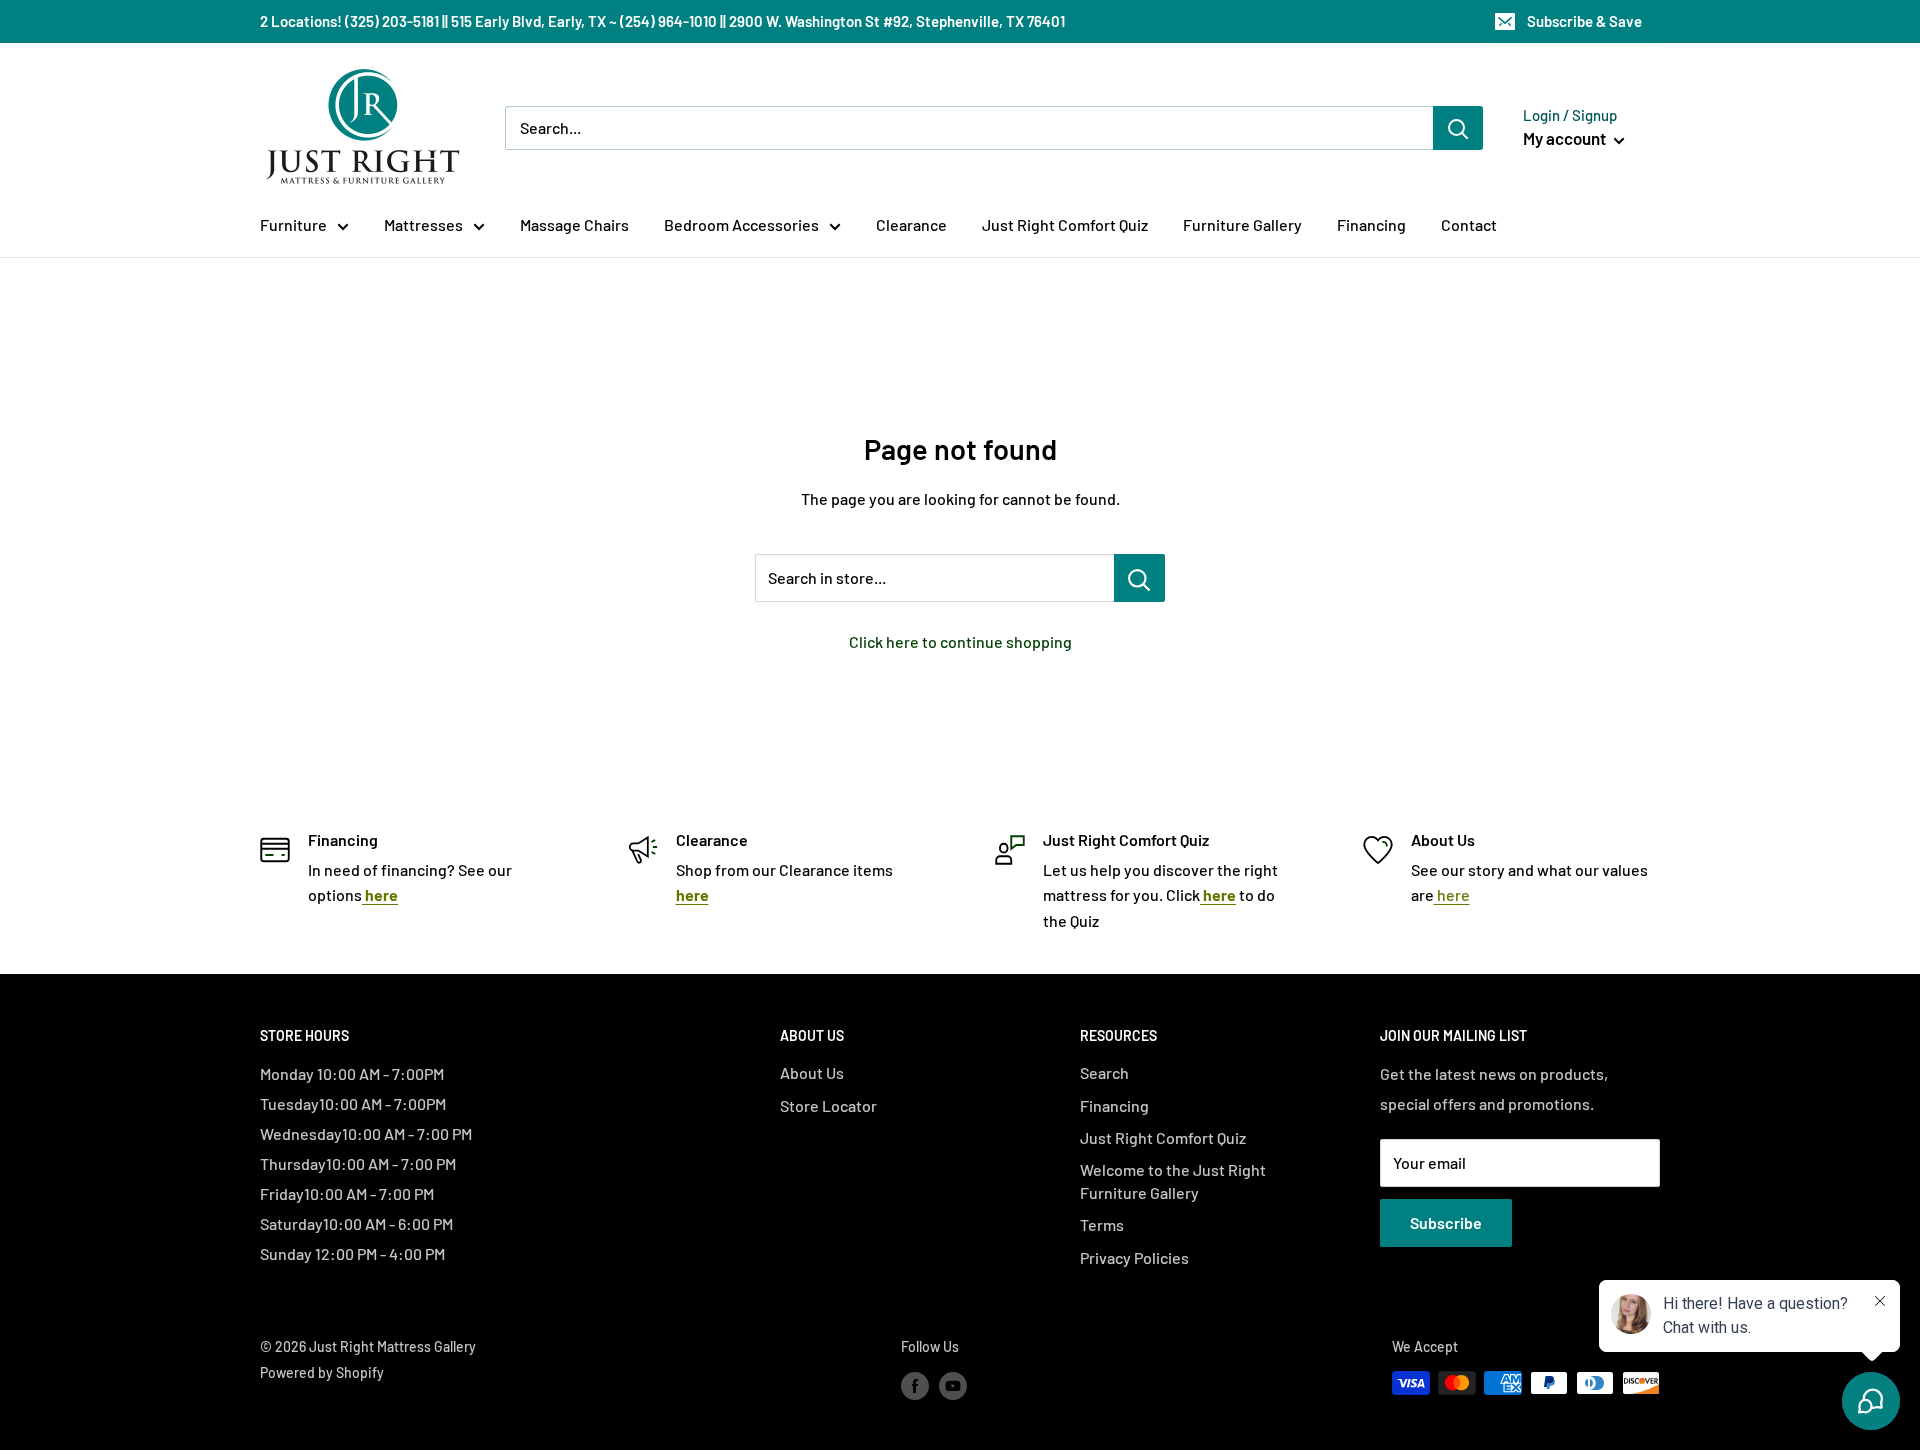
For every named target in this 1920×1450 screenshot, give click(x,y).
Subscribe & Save (1584, 21)
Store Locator (828, 1105)
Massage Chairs (574, 224)
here (1452, 894)
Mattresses (423, 224)
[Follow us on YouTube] (953, 1385)
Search (1104, 1072)
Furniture (293, 224)
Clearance (911, 224)
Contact (1469, 224)
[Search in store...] (1139, 578)
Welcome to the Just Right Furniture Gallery (1173, 1180)
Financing (1371, 224)
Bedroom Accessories (741, 224)
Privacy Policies (1134, 1257)
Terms (1102, 1224)
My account (1566, 138)
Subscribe (1446, 1222)
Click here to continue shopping (960, 641)
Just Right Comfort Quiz (1065, 224)
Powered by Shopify (322, 1372)
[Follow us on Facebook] (915, 1385)
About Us (812, 1072)
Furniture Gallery (1242, 224)
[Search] (1458, 128)
